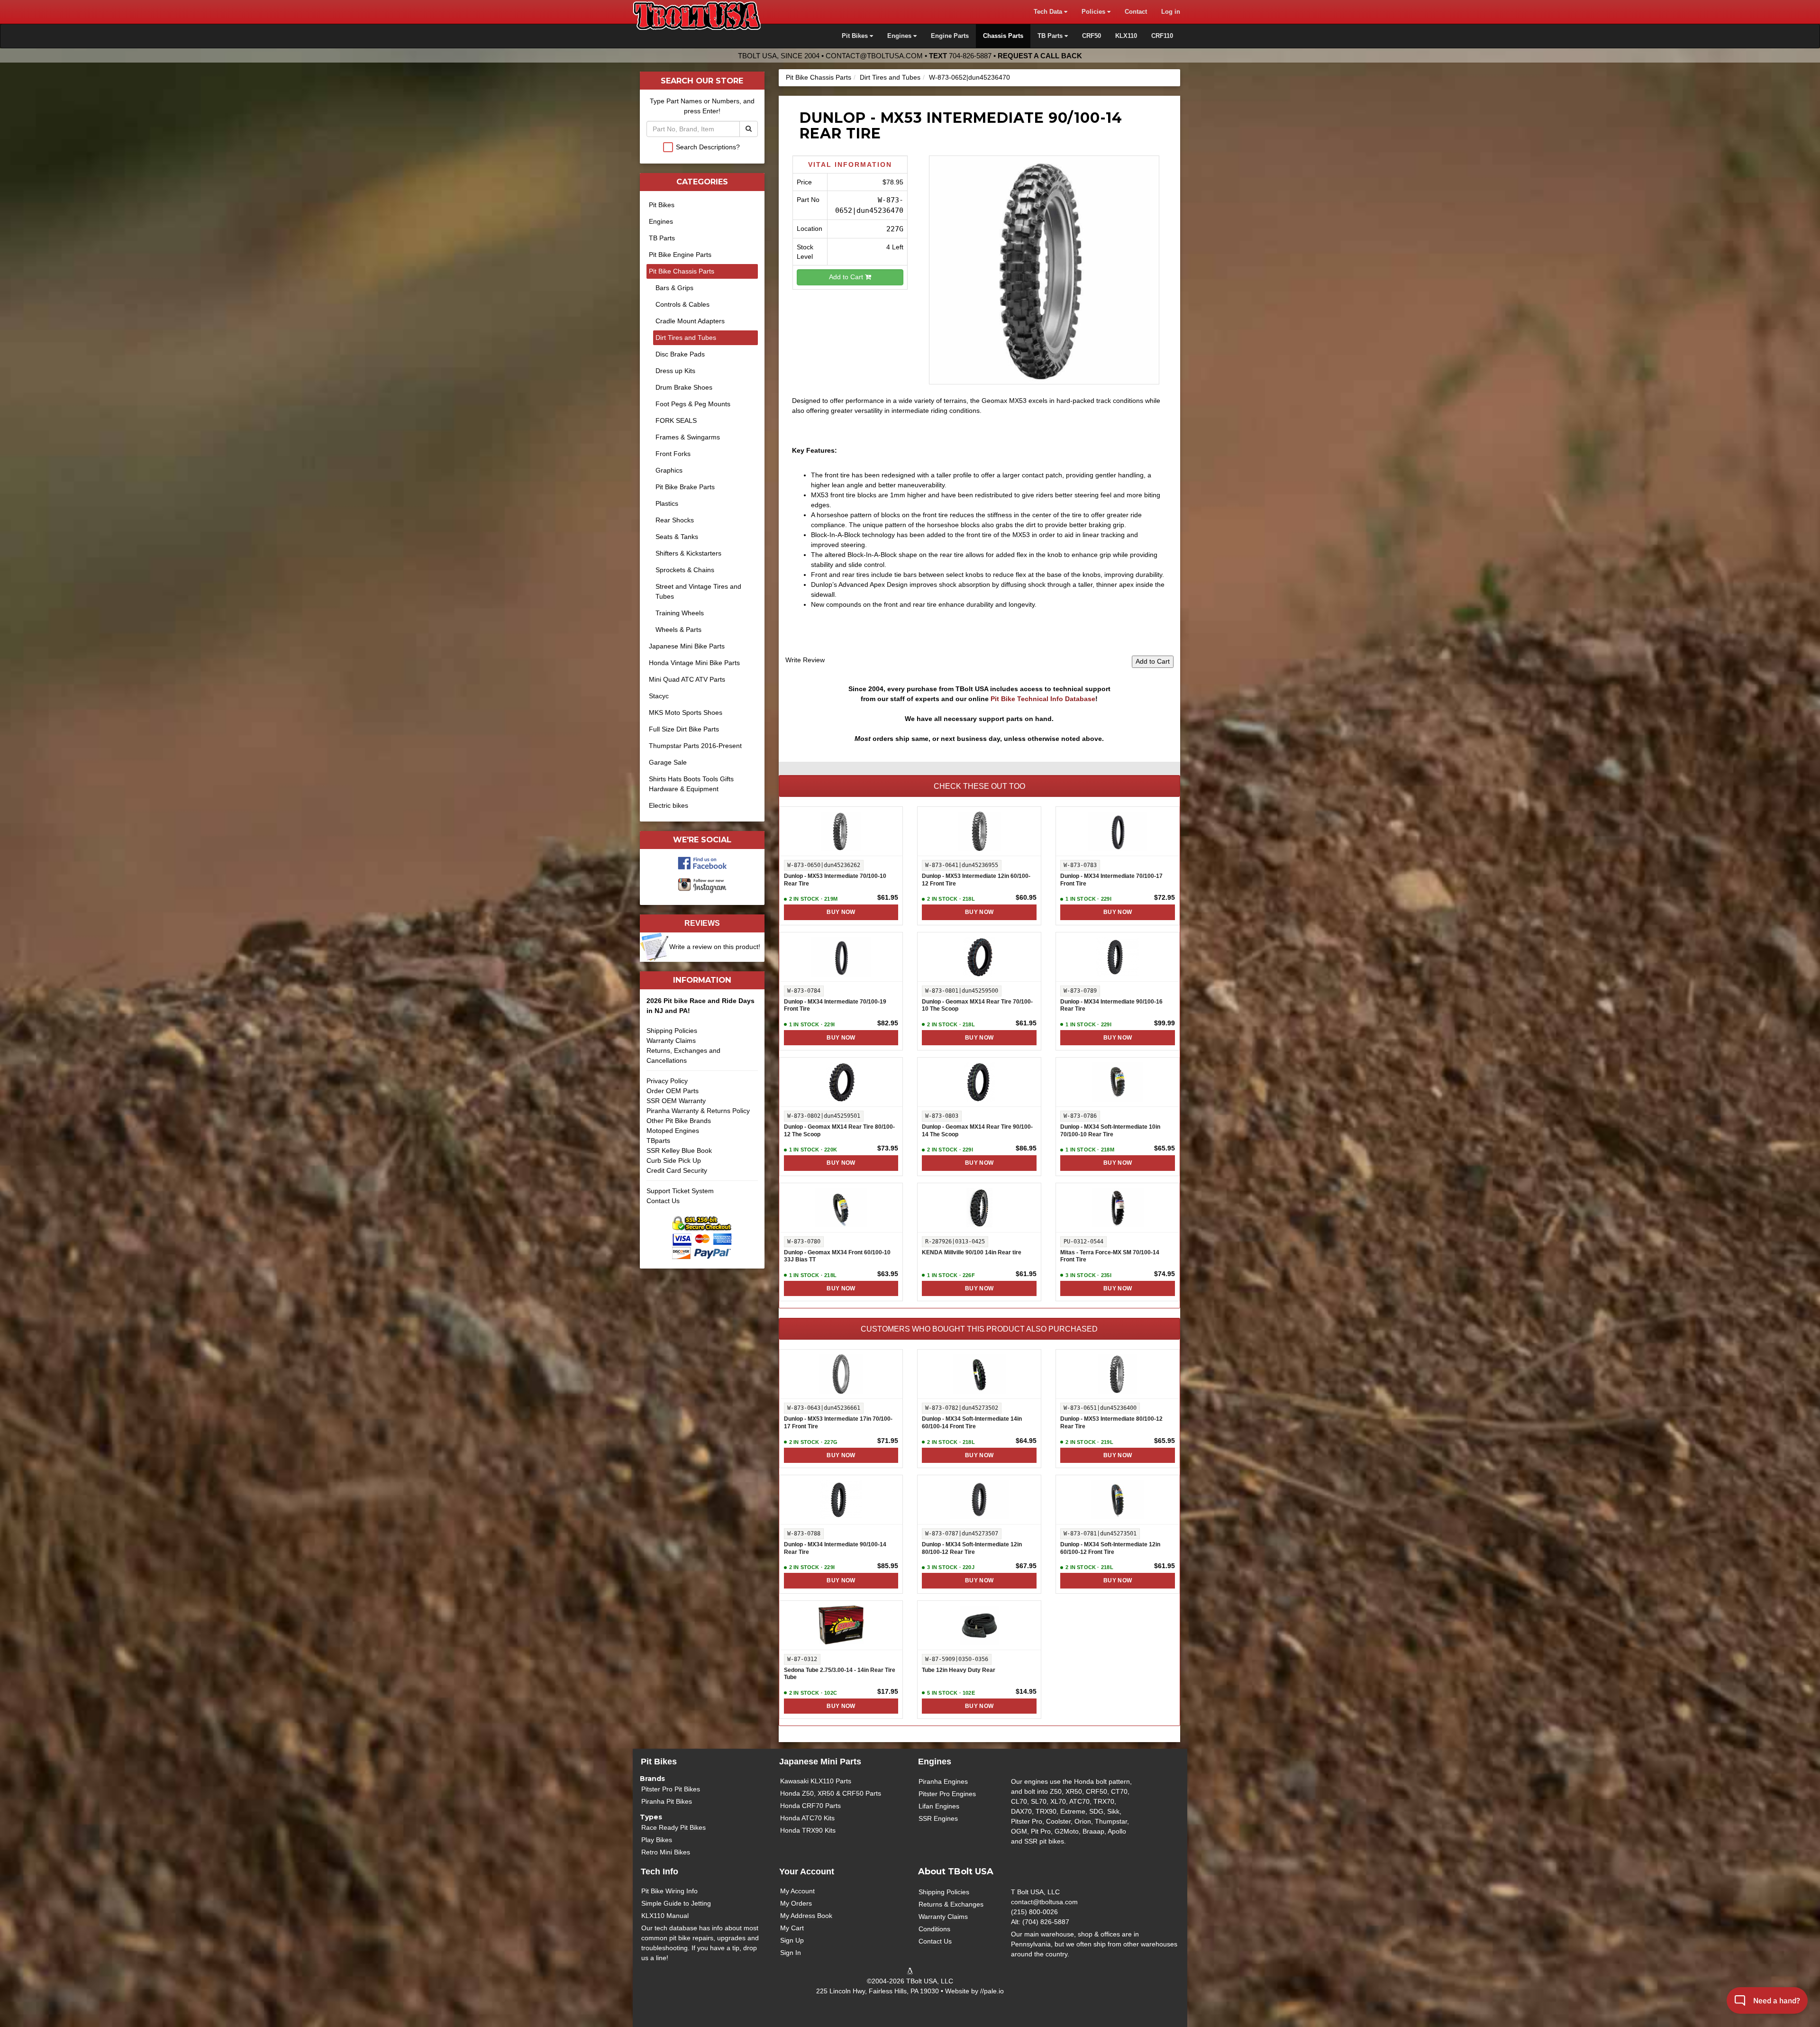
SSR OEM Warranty (676, 1101)
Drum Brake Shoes (684, 387)
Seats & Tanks (677, 537)
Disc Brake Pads (680, 354)
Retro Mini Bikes (666, 1852)
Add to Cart (847, 277)
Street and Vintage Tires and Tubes (698, 591)
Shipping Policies (672, 1031)
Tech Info (660, 1872)
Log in (1171, 12)
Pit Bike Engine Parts (680, 255)
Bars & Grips (674, 288)
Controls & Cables (682, 304)
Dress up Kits (675, 371)
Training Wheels (680, 613)
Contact (1136, 12)
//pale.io (992, 1991)
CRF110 (1162, 36)
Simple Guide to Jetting (676, 1903)
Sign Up (792, 1940)
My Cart (792, 1928)
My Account (797, 1891)
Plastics (667, 503)
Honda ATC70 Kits (807, 1818)
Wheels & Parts (678, 630)
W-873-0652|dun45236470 (969, 77)
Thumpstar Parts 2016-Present (695, 746)
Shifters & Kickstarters (688, 553)
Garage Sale (668, 762)
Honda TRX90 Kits (808, 1830)
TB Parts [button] (1051, 36)
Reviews (702, 923)
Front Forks (673, 454)
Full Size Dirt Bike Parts (684, 729)
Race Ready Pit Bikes (673, 1827)
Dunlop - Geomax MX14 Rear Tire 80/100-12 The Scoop (839, 1131)
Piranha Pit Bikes (667, 1801)
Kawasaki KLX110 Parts (816, 1781)
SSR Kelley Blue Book (679, 1150)
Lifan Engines (939, 1806)
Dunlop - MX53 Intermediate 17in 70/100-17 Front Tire (838, 1423)
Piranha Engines (943, 1781)
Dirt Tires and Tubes (890, 77)
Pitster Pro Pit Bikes (671, 1789)
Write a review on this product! (715, 947)
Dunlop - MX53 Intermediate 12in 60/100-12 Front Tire (976, 880)
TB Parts (662, 238)
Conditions (934, 1929)
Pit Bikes (662, 205)
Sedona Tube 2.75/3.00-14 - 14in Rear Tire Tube (840, 1674)
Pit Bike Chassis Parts (819, 77)
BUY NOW (841, 912)
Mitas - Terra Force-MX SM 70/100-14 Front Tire (1110, 1256)
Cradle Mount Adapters (690, 321)
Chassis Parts (1003, 36)
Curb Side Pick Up (674, 1160)
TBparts (658, 1141)
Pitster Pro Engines (947, 1794)
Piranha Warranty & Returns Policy (698, 1111)
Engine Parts (950, 36)
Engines (661, 221)
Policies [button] (1094, 12)
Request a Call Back (1040, 56)
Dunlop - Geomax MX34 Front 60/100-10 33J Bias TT (837, 1256)
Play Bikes (657, 1840)
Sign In (791, 1953)
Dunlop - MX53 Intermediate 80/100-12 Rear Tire (1111, 1423)
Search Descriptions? (708, 147)
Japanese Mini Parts (820, 1762)
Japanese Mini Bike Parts (687, 646)
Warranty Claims (671, 1041)
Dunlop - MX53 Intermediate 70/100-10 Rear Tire (835, 880)
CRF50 (1092, 36)
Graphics (669, 470)
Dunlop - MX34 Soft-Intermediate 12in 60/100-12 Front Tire (1110, 1548)
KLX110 (1126, 36)
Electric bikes (669, 805)
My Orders (796, 1903)
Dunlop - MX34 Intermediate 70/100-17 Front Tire (1111, 880)
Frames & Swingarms (688, 437)
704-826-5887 (970, 56)
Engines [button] (900, 36)
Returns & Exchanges (951, 1904)
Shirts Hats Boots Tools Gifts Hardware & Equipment (691, 784)
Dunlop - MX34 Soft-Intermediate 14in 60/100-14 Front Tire (972, 1423)
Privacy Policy (667, 1081)
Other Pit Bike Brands (679, 1121)
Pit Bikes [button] (856, 36)
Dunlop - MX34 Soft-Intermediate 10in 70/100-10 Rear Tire (1110, 1131)
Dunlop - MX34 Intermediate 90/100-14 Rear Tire (835, 1548)
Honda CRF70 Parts (810, 1806)
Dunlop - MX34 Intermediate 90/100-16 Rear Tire (1111, 1005)
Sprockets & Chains (685, 570)
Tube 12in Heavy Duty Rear (959, 1670)
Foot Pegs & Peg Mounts (693, 404)
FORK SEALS (676, 420)
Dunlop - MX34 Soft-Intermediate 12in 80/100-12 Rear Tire (972, 1548)
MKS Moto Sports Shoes (686, 712)
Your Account (807, 1872)
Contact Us (663, 1201)
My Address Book (806, 1916)
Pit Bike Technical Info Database (1043, 699)
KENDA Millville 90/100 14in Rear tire (972, 1252)
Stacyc (659, 696)
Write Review (805, 660)
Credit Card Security (677, 1170)
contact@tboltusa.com (874, 56)
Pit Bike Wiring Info (669, 1891)
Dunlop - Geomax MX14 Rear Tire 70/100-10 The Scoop (977, 1005)
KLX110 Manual (665, 1916)
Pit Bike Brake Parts (685, 487)
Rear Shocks (675, 520)
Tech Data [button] (1049, 12)
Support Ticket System (680, 1191)
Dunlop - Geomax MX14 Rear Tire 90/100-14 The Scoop (977, 1131)
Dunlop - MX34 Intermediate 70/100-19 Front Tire (835, 1005)
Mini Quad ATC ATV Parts (687, 679)
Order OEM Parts (673, 1091)
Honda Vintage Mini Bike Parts (694, 663)
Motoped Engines (673, 1131)
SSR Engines (938, 1818)
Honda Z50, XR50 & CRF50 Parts (831, 1793)
